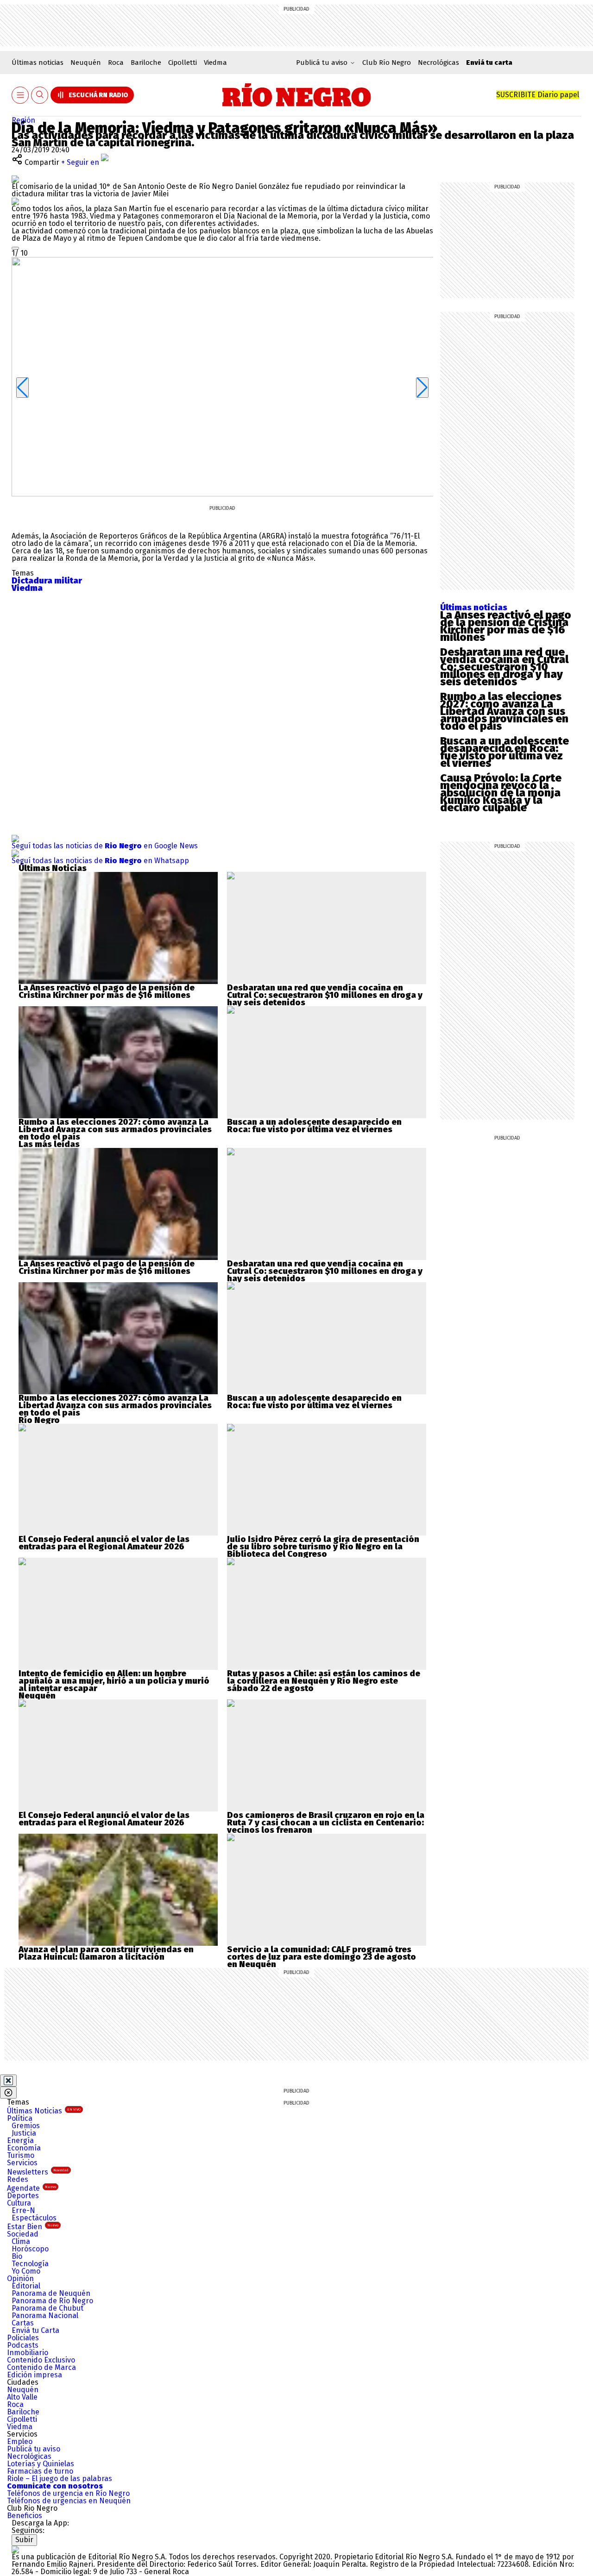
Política (20, 2118)
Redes (18, 2179)
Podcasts (23, 2345)
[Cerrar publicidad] (8, 2081)
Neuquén (86, 63)
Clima (21, 2241)
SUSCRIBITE (538, 95)
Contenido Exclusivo (41, 2360)
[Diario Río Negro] (297, 95)
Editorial (26, 2286)
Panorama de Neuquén (51, 2293)
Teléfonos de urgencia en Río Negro (68, 2493)
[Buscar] (40, 95)
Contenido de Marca (41, 2367)
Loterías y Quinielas (41, 2464)
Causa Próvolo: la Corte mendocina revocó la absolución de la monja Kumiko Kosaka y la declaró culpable (501, 793)
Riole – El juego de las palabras (60, 2479)
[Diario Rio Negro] (15, 2549)
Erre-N (23, 2210)
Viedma (215, 63)
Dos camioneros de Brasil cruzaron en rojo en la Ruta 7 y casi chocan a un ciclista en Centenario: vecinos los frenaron (326, 1823)
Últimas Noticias (44, 2111)
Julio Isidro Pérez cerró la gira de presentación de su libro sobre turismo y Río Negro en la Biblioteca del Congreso (323, 1547)
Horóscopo (30, 2249)
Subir (24, 2540)
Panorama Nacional (45, 2316)
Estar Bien (33, 2227)
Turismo (21, 2155)
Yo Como (26, 2271)
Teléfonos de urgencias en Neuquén (69, 2501)
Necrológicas (438, 63)
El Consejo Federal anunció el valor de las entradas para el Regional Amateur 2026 (104, 1543)
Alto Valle (22, 2397)
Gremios (26, 2126)
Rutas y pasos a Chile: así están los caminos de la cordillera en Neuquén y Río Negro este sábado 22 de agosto (324, 1681)
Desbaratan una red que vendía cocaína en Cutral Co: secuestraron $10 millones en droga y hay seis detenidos (504, 667)
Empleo (20, 2441)
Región (23, 120)
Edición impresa (35, 2375)
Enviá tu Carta (35, 2330)
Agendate (32, 2188)
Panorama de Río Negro (52, 2301)
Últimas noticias (38, 63)
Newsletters (38, 2172)
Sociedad (23, 2234)
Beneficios (25, 2516)
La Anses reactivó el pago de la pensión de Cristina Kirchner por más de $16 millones (506, 626)
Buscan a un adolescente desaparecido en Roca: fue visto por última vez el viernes (505, 752)
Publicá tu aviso (34, 2449)
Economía (24, 2148)
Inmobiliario (28, 2353)
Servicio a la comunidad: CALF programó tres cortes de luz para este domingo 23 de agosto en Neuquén (322, 1957)
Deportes (23, 2196)
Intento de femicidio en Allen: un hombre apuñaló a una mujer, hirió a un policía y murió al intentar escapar (114, 1681)
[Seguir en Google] (15, 201)
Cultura (19, 2203)
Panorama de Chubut (47, 2308)
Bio (17, 2256)
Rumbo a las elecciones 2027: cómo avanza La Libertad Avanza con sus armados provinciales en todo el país (504, 711)
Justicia (24, 2133)
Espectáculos (34, 2218)
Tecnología (30, 2264)
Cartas (23, 2323)
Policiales (23, 2338)
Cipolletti (183, 63)
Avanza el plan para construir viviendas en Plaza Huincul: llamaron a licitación (106, 1953)
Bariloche (146, 63)
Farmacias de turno (40, 2471)
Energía (20, 2140)
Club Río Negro (387, 63)
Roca (116, 63)
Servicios (22, 2163)
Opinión (20, 2278)
